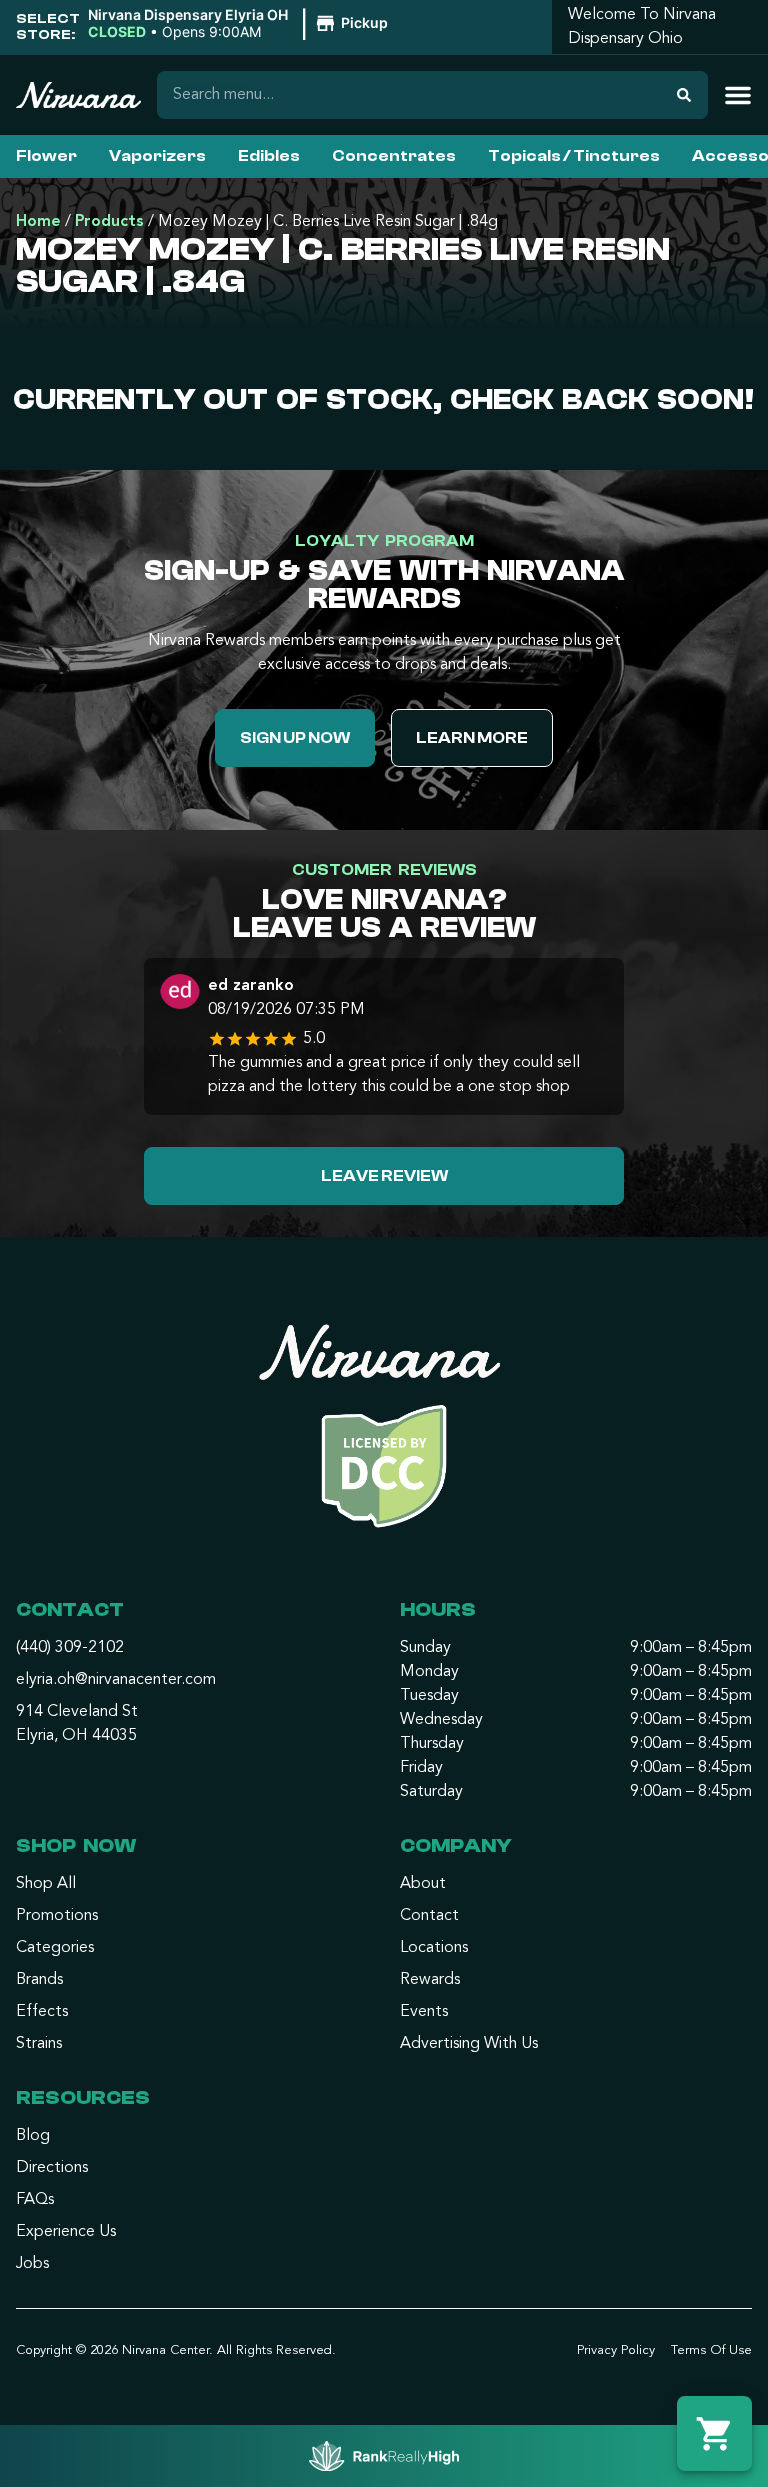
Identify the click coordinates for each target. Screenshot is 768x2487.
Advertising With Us (469, 2044)
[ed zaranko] (180, 994)
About (423, 1884)
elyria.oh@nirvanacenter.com (116, 1680)
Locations (434, 1948)
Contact (429, 1916)
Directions (52, 2168)
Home (38, 222)
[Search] (684, 95)
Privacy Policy (616, 2350)
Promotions (57, 1916)
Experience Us (66, 2232)
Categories (55, 1948)
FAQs (35, 2200)
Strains (39, 2044)
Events (424, 2012)
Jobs (32, 2264)
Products (109, 222)
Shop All (46, 1884)
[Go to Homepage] (384, 1434)
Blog (33, 2136)
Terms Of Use (711, 2350)
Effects (42, 2012)
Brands (39, 1980)
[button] (241, 24)
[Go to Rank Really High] (384, 2456)
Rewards (430, 1980)
